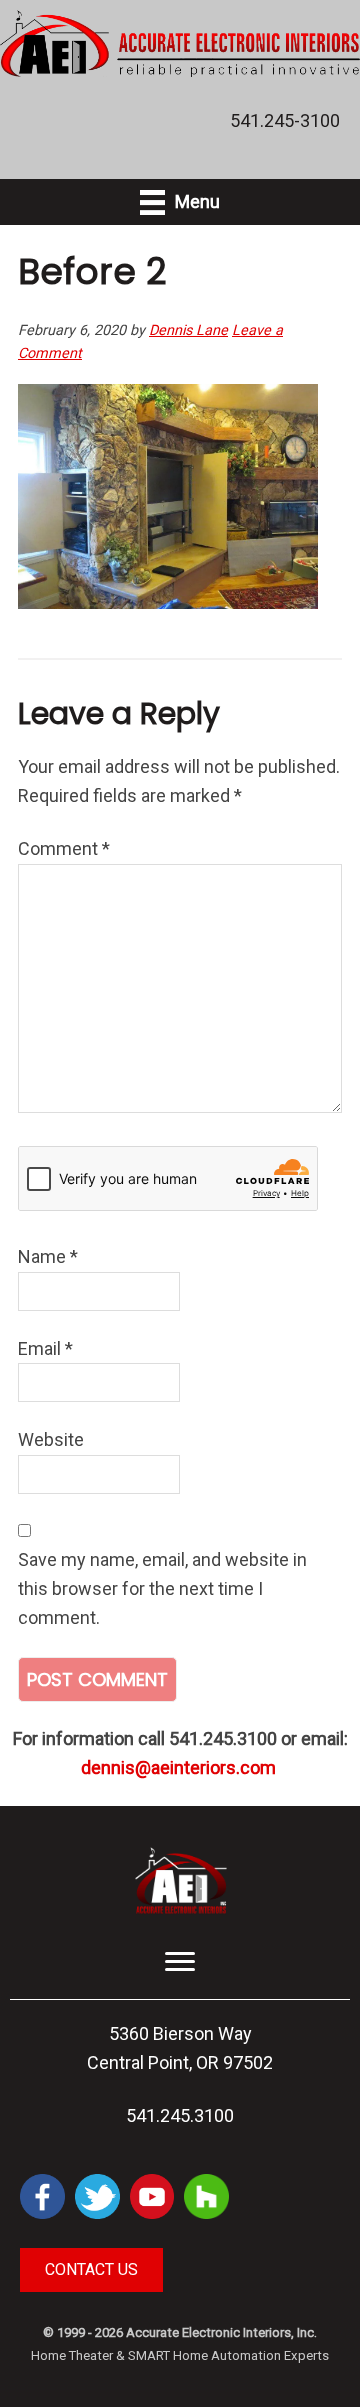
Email (45, 1348)
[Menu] (180, 1962)
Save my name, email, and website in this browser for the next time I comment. (162, 1588)
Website (51, 1439)
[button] (91, 2270)
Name (48, 1256)
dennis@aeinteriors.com (178, 1767)
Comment (64, 848)
